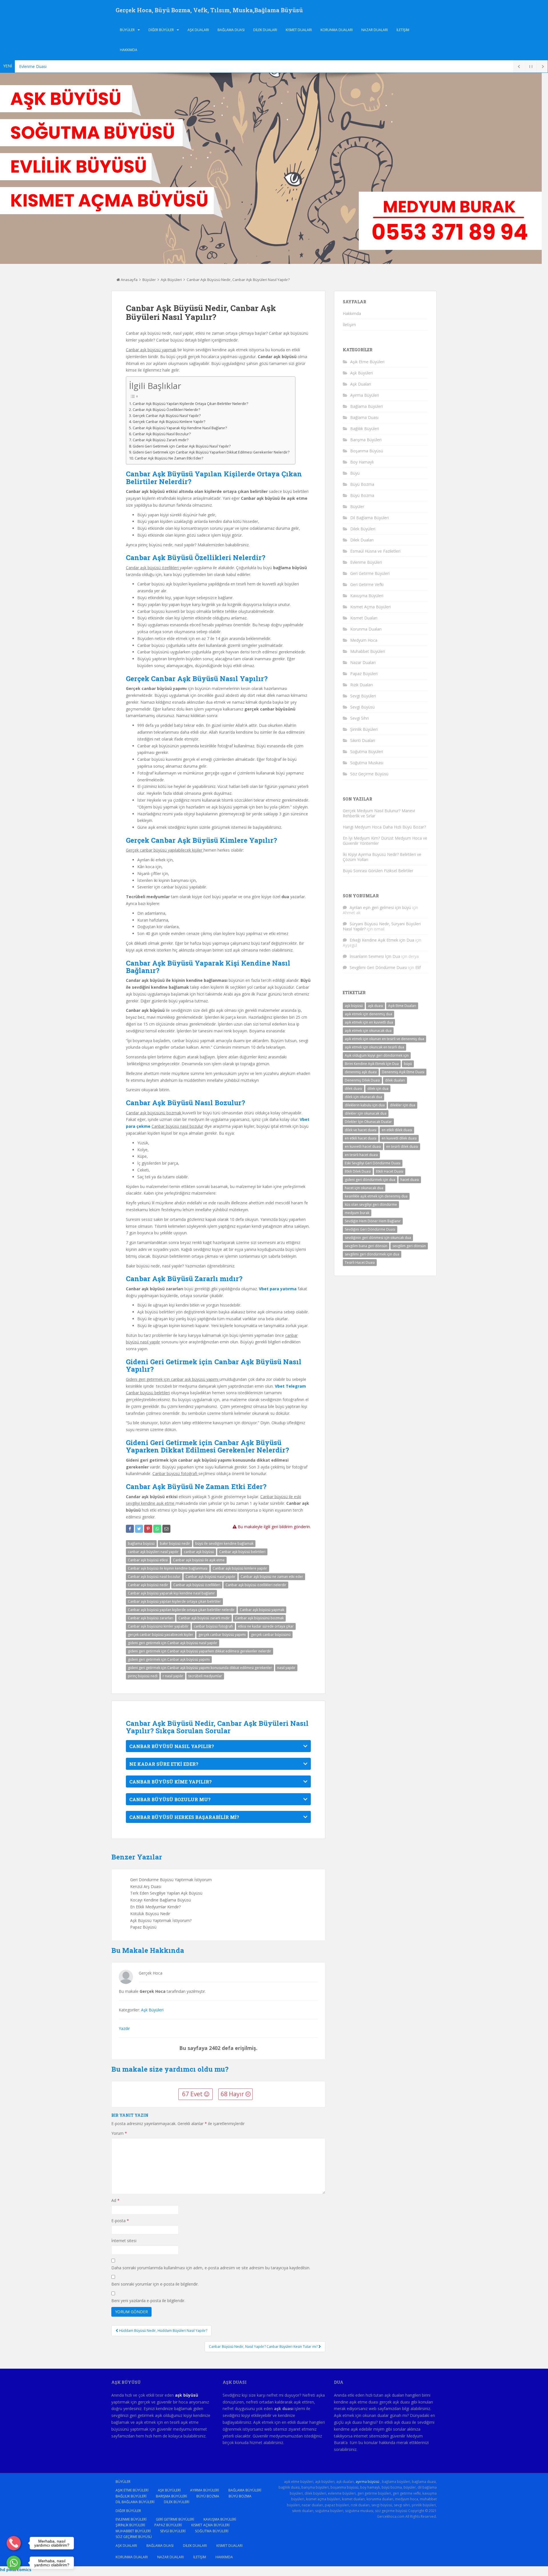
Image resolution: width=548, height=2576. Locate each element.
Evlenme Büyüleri (366, 562)
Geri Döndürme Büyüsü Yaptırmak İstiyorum (171, 1880)
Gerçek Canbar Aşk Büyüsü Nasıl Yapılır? (167, 416)
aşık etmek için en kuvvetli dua (369, 1022)
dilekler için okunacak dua (366, 1113)
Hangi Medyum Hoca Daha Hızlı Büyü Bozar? (384, 827)
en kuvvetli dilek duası (399, 1138)
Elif (418, 967)
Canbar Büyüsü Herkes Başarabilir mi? (184, 1817)
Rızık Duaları (361, 685)
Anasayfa (129, 280)
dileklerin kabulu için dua (365, 1105)
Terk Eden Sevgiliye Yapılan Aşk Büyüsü (166, 1893)
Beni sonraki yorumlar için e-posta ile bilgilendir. (155, 2284)
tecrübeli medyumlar (205, 1676)
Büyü (355, 473)
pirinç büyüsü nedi (143, 1676)
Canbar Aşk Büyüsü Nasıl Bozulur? (162, 434)
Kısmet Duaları (299, 30)
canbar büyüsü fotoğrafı (213, 1626)
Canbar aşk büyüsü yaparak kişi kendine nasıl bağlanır (171, 1593)
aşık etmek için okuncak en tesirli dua (374, 1047)
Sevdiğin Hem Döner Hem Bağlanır (373, 1221)
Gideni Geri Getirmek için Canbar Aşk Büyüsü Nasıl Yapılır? (182, 446)
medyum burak (357, 1213)
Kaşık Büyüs (30, 66)
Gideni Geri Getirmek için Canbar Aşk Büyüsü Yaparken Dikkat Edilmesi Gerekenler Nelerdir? (211, 452)
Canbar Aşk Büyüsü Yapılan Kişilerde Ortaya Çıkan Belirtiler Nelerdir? (190, 404)
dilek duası (353, 1089)
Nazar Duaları (375, 30)
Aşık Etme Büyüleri (367, 362)
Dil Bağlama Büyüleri (369, 518)
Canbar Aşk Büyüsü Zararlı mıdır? (161, 440)
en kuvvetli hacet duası (363, 1146)
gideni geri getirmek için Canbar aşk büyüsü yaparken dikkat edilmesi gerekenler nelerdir (200, 1651)
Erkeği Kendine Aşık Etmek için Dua (382, 940)
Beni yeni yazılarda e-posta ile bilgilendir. (148, 2301)
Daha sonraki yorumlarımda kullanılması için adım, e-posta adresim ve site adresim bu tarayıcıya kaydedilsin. (211, 2268)
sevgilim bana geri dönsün (366, 1246)
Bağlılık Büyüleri (365, 429)
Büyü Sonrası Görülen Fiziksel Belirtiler (378, 871)
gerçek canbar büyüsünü (271, 1635)
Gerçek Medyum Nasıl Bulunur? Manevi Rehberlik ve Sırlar (379, 813)
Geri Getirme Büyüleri (370, 573)
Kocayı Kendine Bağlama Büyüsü (161, 1900)
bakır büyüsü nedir (175, 1543)
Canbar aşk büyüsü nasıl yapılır (210, 1577)
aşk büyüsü (354, 1006)
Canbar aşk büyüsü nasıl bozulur (154, 1577)
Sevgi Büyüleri (363, 696)
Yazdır (124, 2028)
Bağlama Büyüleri (366, 406)
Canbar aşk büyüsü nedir (148, 1585)
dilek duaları (395, 1080)
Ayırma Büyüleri (365, 395)
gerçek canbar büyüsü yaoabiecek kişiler (161, 1635)
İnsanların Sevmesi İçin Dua (375, 956)
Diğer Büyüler (161, 30)
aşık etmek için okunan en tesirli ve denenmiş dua (384, 1039)
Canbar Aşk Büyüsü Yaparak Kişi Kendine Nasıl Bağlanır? (180, 428)
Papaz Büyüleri (364, 674)
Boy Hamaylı (362, 462)
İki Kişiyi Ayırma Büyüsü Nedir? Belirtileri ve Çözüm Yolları (382, 857)
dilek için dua (378, 1089)
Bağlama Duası (231, 30)
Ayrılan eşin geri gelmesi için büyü (380, 907)
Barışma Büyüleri (366, 440)
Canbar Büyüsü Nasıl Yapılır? (172, 1746)
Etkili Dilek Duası (358, 1171)
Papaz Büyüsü (143, 1927)
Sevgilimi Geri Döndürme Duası (378, 967)
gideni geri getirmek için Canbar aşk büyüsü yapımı (169, 1659)
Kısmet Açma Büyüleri (370, 607)
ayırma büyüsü (367, 2482)
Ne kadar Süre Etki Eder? (164, 1764)
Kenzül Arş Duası (146, 1886)
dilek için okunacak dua (363, 1097)
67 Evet (193, 2094)
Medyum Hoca (364, 640)
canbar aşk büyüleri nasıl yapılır (153, 1552)
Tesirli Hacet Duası (360, 1262)
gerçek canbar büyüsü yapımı (222, 1635)
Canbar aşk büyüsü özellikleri (197, 1585)
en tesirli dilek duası (402, 1146)
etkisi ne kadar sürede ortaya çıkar (266, 1626)
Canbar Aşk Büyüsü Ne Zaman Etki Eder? (169, 458)
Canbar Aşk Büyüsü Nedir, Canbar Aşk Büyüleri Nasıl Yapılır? (238, 280)
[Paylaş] (130, 1529)
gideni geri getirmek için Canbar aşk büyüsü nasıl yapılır (173, 1643)
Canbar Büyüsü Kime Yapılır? (171, 1782)
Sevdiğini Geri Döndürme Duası (370, 1229)
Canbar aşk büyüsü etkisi (148, 1560)
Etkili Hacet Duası (390, 1171)
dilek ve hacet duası (361, 1130)
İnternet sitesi (124, 2241)
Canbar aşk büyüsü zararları (151, 1618)
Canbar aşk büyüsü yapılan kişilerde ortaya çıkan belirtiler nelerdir (181, 1610)
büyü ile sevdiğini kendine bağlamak (224, 1543)
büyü (408, 1064)
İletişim (403, 30)
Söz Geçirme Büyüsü (369, 774)
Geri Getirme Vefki (367, 584)
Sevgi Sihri (359, 718)
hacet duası (410, 1180)
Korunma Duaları (337, 30)
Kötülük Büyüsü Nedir (150, 1914)
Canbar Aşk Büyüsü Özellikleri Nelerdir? (166, 410)
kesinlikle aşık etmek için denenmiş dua (376, 1196)
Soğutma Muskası (367, 763)
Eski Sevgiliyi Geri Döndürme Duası (373, 1163)
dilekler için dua (403, 1105)
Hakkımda (129, 50)
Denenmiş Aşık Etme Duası (403, 1072)
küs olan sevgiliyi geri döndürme (371, 1204)
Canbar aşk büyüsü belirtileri (242, 1552)
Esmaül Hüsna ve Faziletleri (375, 551)
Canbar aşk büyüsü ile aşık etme (199, 1560)
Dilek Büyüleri (363, 529)
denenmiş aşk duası (361, 1072)
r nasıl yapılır (173, 1676)
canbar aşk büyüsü (199, 1552)
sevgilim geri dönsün (409, 1246)
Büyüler (127, 30)
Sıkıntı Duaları (363, 740)
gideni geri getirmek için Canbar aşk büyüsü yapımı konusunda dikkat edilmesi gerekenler (200, 1668)
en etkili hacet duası (361, 1138)
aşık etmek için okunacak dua (368, 1031)
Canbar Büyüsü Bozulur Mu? (170, 1799)
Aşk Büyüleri (171, 280)
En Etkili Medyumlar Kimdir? (155, 1907)
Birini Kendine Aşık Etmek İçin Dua (372, 1064)
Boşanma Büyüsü (367, 451)
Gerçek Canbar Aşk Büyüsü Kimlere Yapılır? (169, 422)
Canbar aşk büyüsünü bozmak (259, 1618)
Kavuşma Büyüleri (367, 596)
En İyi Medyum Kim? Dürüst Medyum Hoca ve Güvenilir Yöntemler (385, 841)
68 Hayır (233, 2094)
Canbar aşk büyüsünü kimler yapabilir (158, 1626)
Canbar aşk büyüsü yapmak (262, 1610)
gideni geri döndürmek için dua (370, 1180)
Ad (115, 2200)
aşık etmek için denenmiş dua (368, 1014)
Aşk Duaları (198, 30)
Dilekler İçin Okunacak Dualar (368, 1122)
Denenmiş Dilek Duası (362, 1080)
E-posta (120, 2221)
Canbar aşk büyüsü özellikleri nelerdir (256, 1585)
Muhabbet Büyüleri (368, 651)
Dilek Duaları (265, 30)
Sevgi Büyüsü (362, 707)
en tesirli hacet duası (361, 1155)
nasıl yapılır (286, 1668)
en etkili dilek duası (397, 1130)
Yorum (119, 2133)
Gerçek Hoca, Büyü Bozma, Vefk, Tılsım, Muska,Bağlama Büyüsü (209, 10)
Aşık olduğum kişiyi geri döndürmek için (377, 1055)
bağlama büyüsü (141, 1543)
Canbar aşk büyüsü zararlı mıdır (204, 1618)
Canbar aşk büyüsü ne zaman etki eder (272, 1577)
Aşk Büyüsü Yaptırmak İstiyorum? (161, 1920)
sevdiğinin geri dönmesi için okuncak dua (378, 1238)
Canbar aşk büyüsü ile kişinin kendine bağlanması (168, 1568)
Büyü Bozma (362, 484)
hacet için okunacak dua (364, 1188)
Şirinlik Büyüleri (364, 729)
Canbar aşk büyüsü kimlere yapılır (240, 1568)
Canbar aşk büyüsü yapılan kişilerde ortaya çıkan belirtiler (174, 1601)
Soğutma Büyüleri (367, 752)
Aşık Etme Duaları (402, 1006)
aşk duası (375, 1006)
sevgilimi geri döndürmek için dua (372, 1254)
